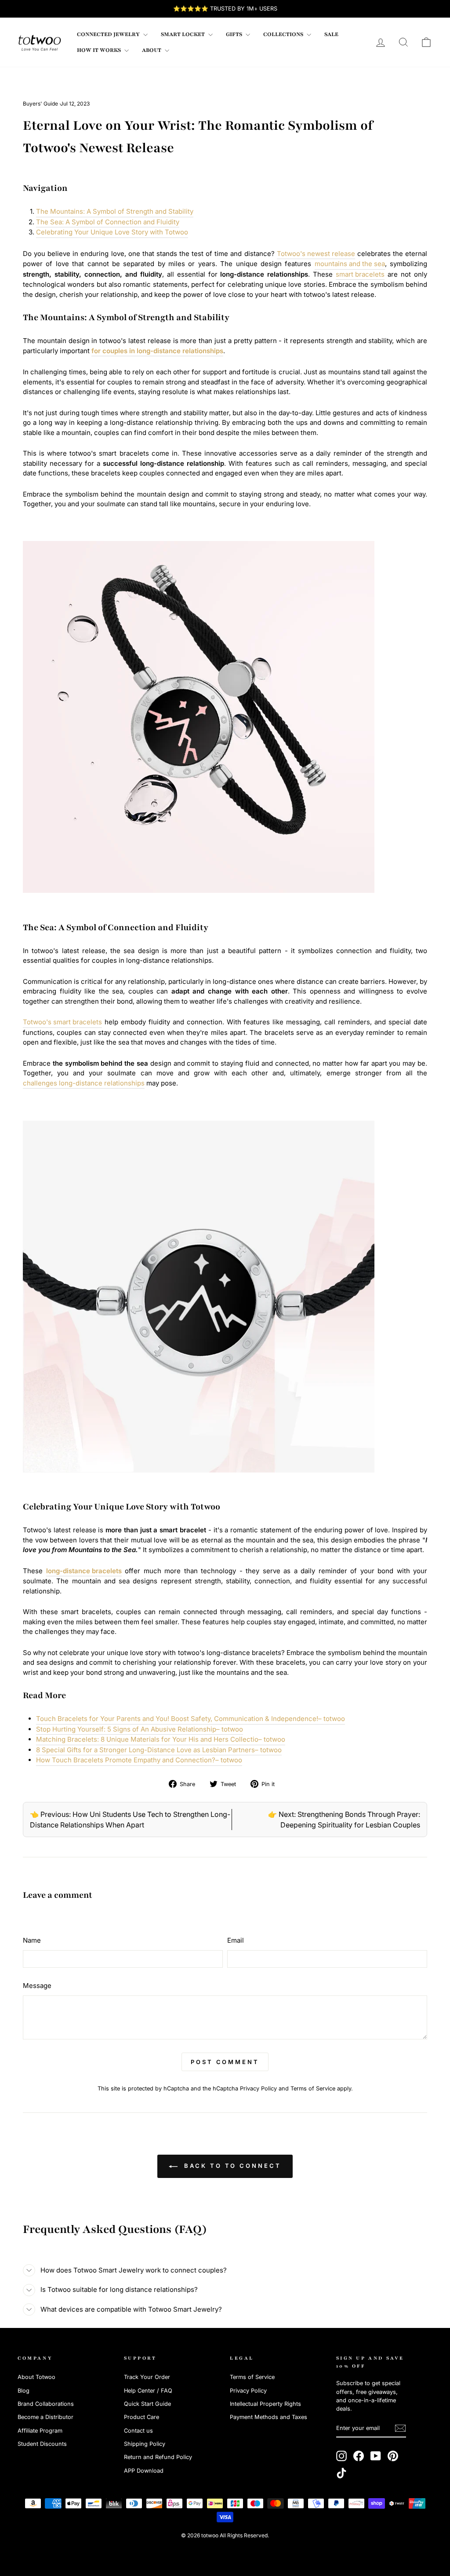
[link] (40, 42)
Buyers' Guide (40, 104)
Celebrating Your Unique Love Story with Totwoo (112, 232)
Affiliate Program (40, 2431)
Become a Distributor (45, 2417)
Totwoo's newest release (316, 254)
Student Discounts (42, 2444)
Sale (331, 34)
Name (32, 1940)
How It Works (100, 50)
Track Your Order (147, 2377)
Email (236, 1940)
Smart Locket (183, 34)
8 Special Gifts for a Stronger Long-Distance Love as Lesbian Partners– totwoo (159, 1750)
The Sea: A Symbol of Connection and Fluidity (108, 222)
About (152, 50)
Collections (284, 34)
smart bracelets (360, 274)
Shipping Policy (145, 2444)
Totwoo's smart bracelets (62, 1022)
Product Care (142, 2417)
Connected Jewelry (109, 34)
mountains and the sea (350, 264)
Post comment (225, 2062)
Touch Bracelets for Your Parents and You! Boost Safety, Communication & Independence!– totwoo (191, 1719)
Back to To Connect (231, 2166)
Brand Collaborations (46, 2404)
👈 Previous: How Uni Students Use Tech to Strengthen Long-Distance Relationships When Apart (130, 1820)
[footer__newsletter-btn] (400, 2428)
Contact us (138, 2431)
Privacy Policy (258, 2088)
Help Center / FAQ (148, 2391)
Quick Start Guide (147, 2404)
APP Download (144, 2471)
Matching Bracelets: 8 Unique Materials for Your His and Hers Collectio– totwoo (161, 1739)
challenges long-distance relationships (84, 1083)
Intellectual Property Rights (265, 2404)
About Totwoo (36, 2377)
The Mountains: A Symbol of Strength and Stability (115, 211)
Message (37, 1986)
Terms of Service (313, 2088)
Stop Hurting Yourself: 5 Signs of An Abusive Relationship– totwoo (140, 1729)
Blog (24, 2391)
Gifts (235, 34)
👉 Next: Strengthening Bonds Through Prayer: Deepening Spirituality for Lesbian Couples (344, 1820)
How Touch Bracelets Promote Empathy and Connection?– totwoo (139, 1760)
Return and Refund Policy (158, 2457)
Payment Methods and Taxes (269, 2417)
